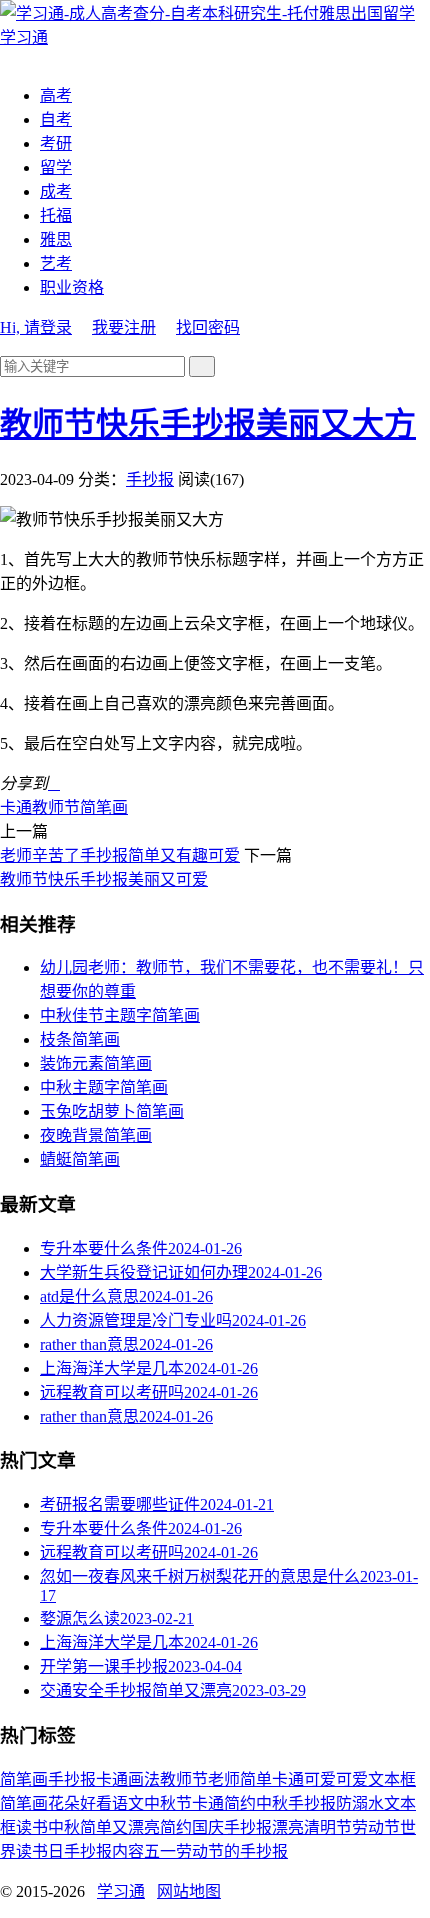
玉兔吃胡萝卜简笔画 (112, 1111)
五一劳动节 (184, 1851)
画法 (144, 1779)
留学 (56, 167)
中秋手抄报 (296, 1803)
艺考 (56, 263)
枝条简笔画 (80, 1039)
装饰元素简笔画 (96, 1063)
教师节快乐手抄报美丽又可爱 (104, 879)
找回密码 (208, 327)
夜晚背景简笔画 (96, 1135)
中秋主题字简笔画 (104, 1087)
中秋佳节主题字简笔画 (120, 1015)
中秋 (64, 1827)
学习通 (121, 1891)
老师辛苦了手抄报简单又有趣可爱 (120, 855)
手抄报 (150, 479)
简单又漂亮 (120, 1827)
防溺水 (360, 1803)
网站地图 (189, 1891)
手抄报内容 (104, 1851)
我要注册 (124, 327)
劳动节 (376, 1827)
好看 (96, 1803)
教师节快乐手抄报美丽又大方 (208, 424)
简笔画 (104, 807)
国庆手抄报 (232, 1827)
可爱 (352, 1779)
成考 (56, 191)
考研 (56, 143)
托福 (56, 215)
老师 (224, 1779)
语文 (128, 1803)
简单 (256, 1779)
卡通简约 (224, 1803)
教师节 (56, 807)
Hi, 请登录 (36, 327)
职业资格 (72, 287)
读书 (32, 1827)
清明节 (328, 1827)
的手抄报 (256, 1851)
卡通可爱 (304, 1779)
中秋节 (168, 1803)
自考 (56, 119)
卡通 (16, 807)
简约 (176, 1827)
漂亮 (288, 1827)
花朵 (64, 1803)
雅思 (56, 239)
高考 (56, 95)
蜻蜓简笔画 (80, 1159)
